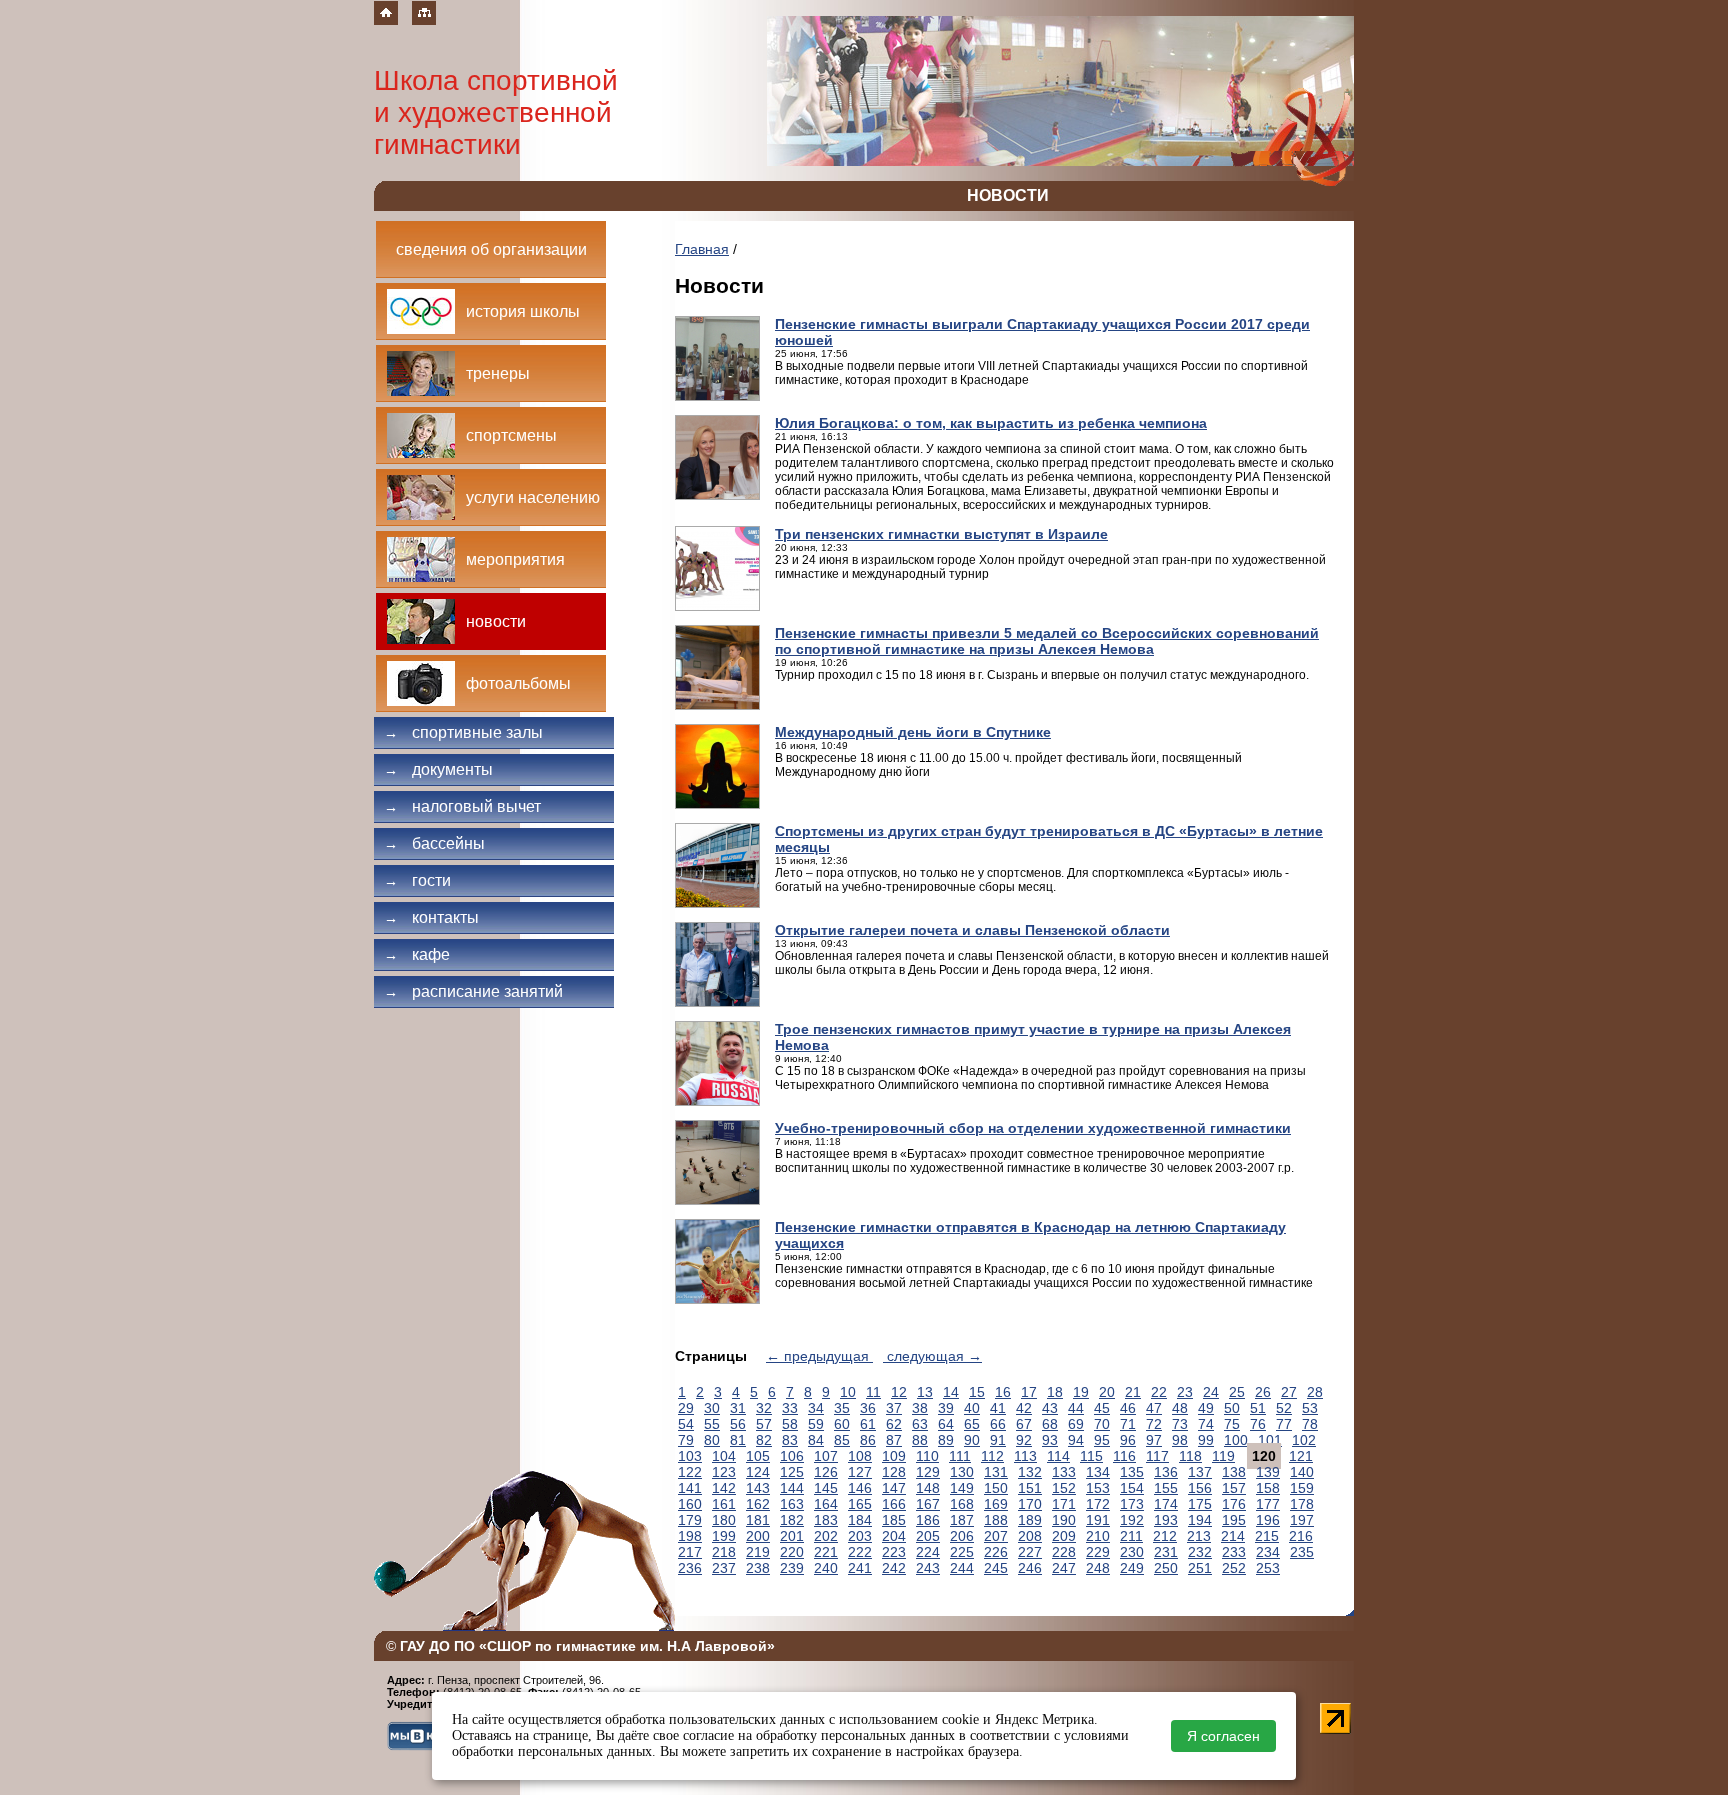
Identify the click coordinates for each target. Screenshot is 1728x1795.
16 (1003, 1392)
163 (792, 1504)
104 (724, 1456)
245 (996, 1568)
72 (1154, 1424)
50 (1232, 1408)
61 (868, 1424)
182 (792, 1520)
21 (1133, 1392)
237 (724, 1568)
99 (1206, 1440)
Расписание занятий (473, 991)
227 (1030, 1552)
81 (738, 1440)
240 (826, 1568)
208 (1030, 1536)
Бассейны (434, 843)
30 (712, 1408)
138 (1234, 1472)
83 (790, 1440)
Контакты (431, 917)
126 (826, 1472)
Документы (438, 769)
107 (826, 1456)
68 (1050, 1424)
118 (1190, 1456)
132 (1030, 1472)
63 (920, 1424)
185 (894, 1520)
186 (928, 1520)
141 (690, 1488)
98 (1180, 1440)
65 (972, 1424)
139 (1268, 1472)
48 (1180, 1408)
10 (848, 1392)
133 (1064, 1472)
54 (686, 1424)
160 (690, 1504)
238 (758, 1568)
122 (690, 1472)
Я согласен (1223, 1736)
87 (894, 1440)
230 (1132, 1552)
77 (1284, 1424)
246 (1030, 1568)
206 (962, 1536)
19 (1081, 1392)
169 (996, 1504)
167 (928, 1504)
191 (1098, 1520)
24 (1211, 1392)
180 (724, 1520)
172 (1098, 1504)
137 (1200, 1472)
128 (894, 1472)
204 (894, 1536)
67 (1024, 1424)
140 (1302, 1472)
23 (1185, 1392)
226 (996, 1552)
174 (1166, 1504)
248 (1098, 1568)
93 (1050, 1440)
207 (996, 1536)
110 (927, 1456)
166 (894, 1504)
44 (1076, 1408)
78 (1310, 1424)
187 (962, 1520)
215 (1267, 1536)
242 (894, 1568)
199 (724, 1536)
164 (826, 1504)
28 (1315, 1392)
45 (1102, 1408)
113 (1025, 1456)
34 (816, 1408)
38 (920, 1408)
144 (792, 1488)
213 (1199, 1536)
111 (960, 1456)
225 (962, 1552)
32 (764, 1408)
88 (920, 1440)
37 (894, 1408)
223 (894, 1552)
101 (1270, 1440)
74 (1206, 1424)
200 (758, 1536)
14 (951, 1392)
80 (712, 1440)
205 (928, 1536)
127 (860, 1472)
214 (1233, 1536)
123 (724, 1472)
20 (1107, 1392)
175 (1200, 1504)
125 (792, 1472)
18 (1055, 1392)
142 (724, 1488)
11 (873, 1392)
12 (899, 1392)
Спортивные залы (463, 732)
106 (792, 1456)
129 (928, 1472)
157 (1234, 1488)
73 (1180, 1424)
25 (1237, 1392)
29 (686, 1408)
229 (1098, 1552)
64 (946, 1424)
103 (690, 1456)
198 (690, 1536)
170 (1030, 1504)
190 (1064, 1520)
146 (860, 1488)
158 (1268, 1488)
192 (1132, 1520)
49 (1206, 1408)
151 (1030, 1488)
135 (1132, 1472)
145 (826, 1488)
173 (1132, 1504)
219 (758, 1552)
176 (1234, 1504)
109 (894, 1456)
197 (1302, 1520)
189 (1030, 1520)
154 (1132, 1488)
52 (1284, 1408)
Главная (702, 249)
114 (1058, 1456)
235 (1302, 1552)
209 (1064, 1536)
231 (1166, 1552)
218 (724, 1552)
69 (1076, 1424)
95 (1102, 1440)
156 (1200, 1488)
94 (1076, 1440)
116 (1124, 1456)
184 (860, 1520)
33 (790, 1408)
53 (1310, 1408)
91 (998, 1440)
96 (1128, 1440)
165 (860, 1504)
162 (758, 1504)
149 (962, 1488)
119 (1223, 1456)
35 (842, 1408)
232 (1200, 1552)
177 (1268, 1504)
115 (1091, 1456)
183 (826, 1520)
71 (1128, 1424)
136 (1166, 1472)
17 (1029, 1392)
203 (860, 1536)
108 (860, 1456)
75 (1232, 1424)
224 (928, 1552)
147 (894, 1488)
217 (690, 1552)
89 (946, 1440)
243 (928, 1568)
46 (1128, 1408)
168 (962, 1504)
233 (1234, 1552)
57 (764, 1424)
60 (842, 1424)
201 (792, 1536)
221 (826, 1552)
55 (712, 1424)
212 (1165, 1536)
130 (962, 1472)
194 (1200, 1520)
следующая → (932, 1356)
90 (972, 1440)
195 (1234, 1520)
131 (996, 1472)
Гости (417, 880)
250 (1166, 1568)
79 (686, 1440)
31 (738, 1408)
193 (1166, 1520)
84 (816, 1440)
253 (1268, 1568)
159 (1302, 1488)
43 (1050, 1408)
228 (1064, 1552)
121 (1301, 1456)
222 (860, 1552)
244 (962, 1568)
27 (1289, 1392)
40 (972, 1408)
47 (1154, 1408)
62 (894, 1424)
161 (724, 1504)
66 (998, 1424)
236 (690, 1568)
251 (1200, 1568)
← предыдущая (819, 1356)
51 (1258, 1408)
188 (996, 1520)
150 (996, 1488)
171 (1064, 1504)
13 (925, 1392)
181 (758, 1520)
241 (860, 1568)
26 (1263, 1392)
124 (758, 1472)
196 (1268, 1520)
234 (1268, 1552)
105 (758, 1456)
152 (1064, 1488)
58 (790, 1424)
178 (1302, 1504)
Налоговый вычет (462, 806)
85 (842, 1440)
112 (992, 1456)
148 (928, 1488)
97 (1154, 1440)
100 (1236, 1440)
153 (1098, 1488)
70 (1102, 1424)
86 (868, 1440)
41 (998, 1408)
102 (1304, 1440)
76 (1258, 1424)
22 (1159, 1392)
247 (1064, 1568)
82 (764, 1440)
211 (1131, 1536)
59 (816, 1424)
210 (1098, 1536)
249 (1132, 1568)
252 (1234, 1568)
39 (946, 1408)
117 (1157, 1456)
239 (792, 1568)
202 (826, 1536)
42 (1024, 1408)
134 (1098, 1472)
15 (977, 1392)
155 (1166, 1488)
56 (738, 1424)
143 (758, 1488)
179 (690, 1520)
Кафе (417, 954)
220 (792, 1552)
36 (868, 1408)
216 (1301, 1536)
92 (1024, 1440)
